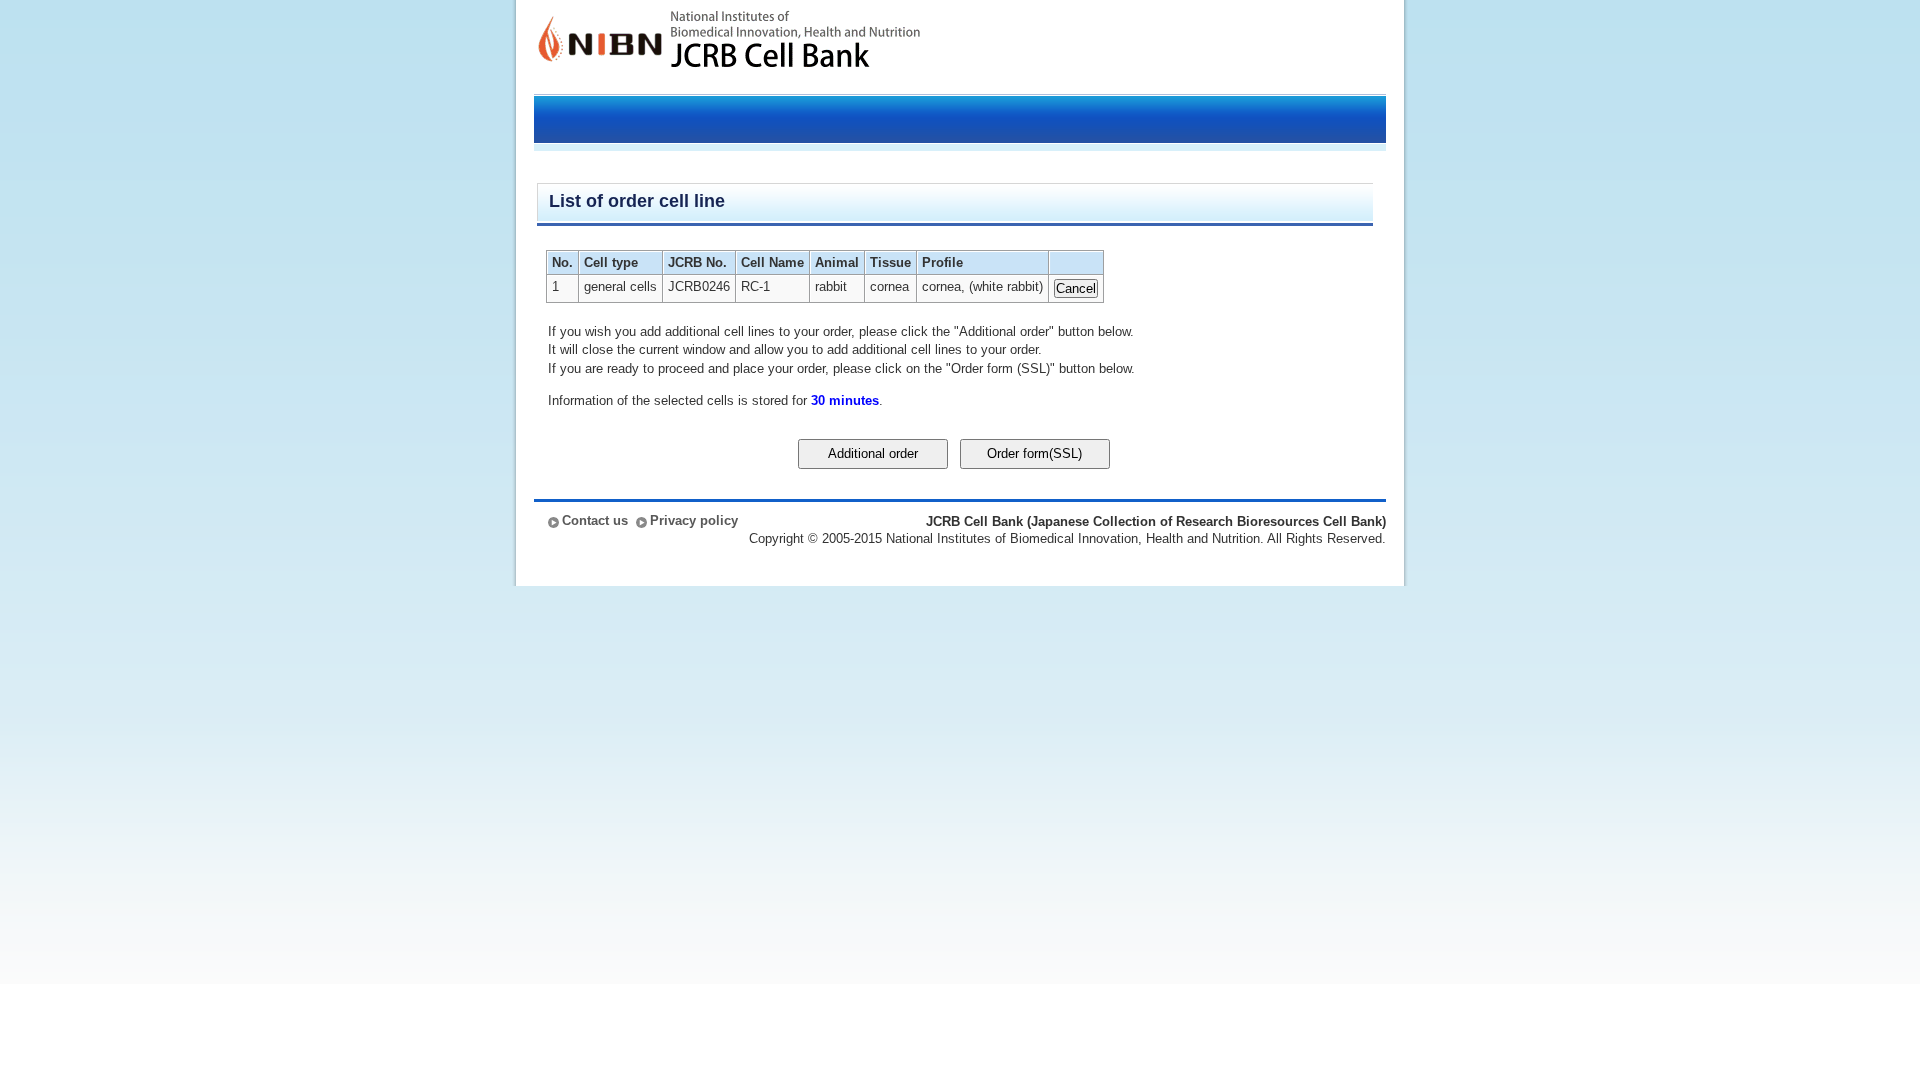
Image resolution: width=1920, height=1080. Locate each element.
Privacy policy (694, 520)
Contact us (595, 520)
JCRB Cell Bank (795, 47)
